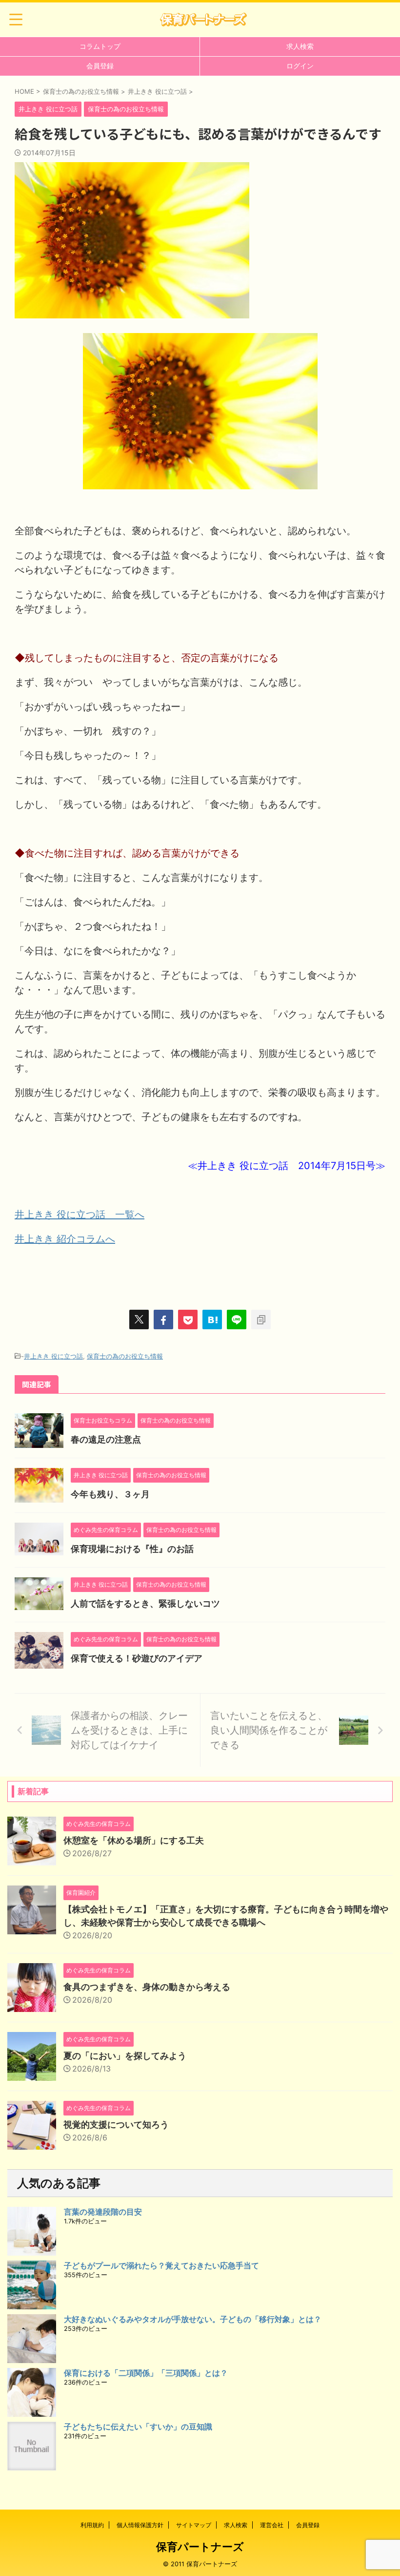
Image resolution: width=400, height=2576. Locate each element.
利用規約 (92, 2525)
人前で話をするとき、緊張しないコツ (145, 1603)
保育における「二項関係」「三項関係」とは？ (146, 2373)
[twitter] (139, 1319)
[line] (237, 1319)
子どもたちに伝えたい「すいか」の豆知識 (138, 2427)
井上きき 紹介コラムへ (65, 1239)
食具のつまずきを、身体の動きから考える (147, 1987)
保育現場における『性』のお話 (132, 1549)
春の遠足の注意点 (106, 1439)
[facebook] (163, 1319)
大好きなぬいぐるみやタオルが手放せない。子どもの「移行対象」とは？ (193, 2319)
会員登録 (100, 66)
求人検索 (300, 46)
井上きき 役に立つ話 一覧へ (80, 1215)
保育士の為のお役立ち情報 (125, 1356)
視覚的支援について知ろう (116, 2125)
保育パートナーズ (200, 2547)
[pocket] (188, 1319)
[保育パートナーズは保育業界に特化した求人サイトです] (203, 20)
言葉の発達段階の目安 (103, 2212)
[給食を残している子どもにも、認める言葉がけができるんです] (212, 1319)
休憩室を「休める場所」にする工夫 (134, 1840)
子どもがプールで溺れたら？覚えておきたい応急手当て (161, 2265)
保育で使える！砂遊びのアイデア (137, 1658)
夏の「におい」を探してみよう (125, 2056)
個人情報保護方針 (140, 2525)
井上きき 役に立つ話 (53, 1356)
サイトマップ (194, 2525)
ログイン (300, 66)
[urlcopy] (261, 1319)
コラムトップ (100, 46)
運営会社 (272, 2525)
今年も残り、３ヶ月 (110, 1494)
